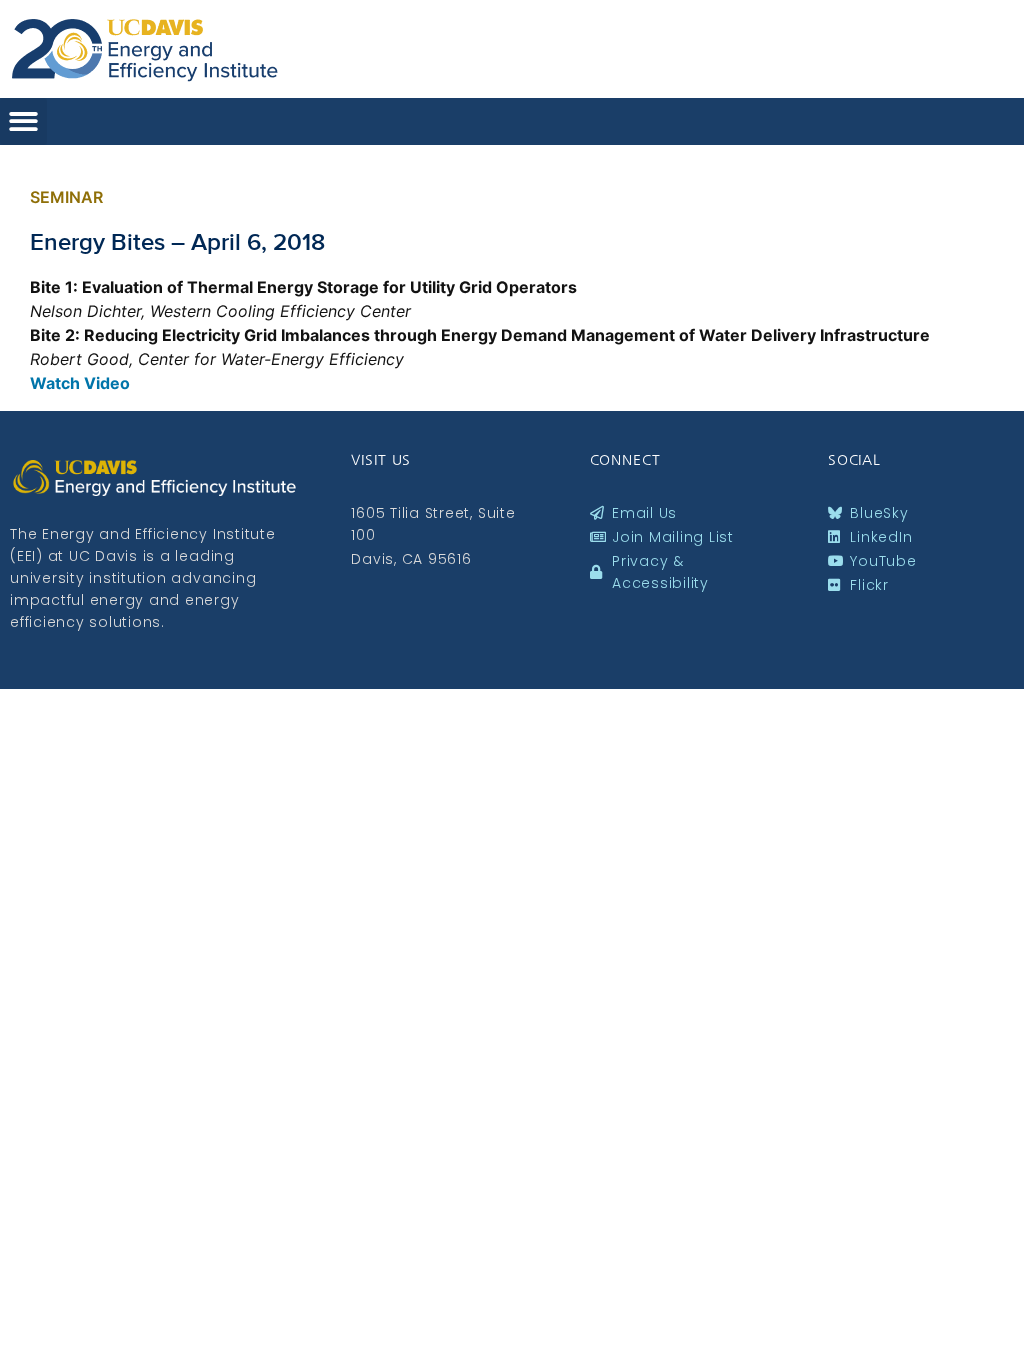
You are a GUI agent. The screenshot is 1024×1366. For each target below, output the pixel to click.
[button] (23, 121)
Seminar (66, 197)
